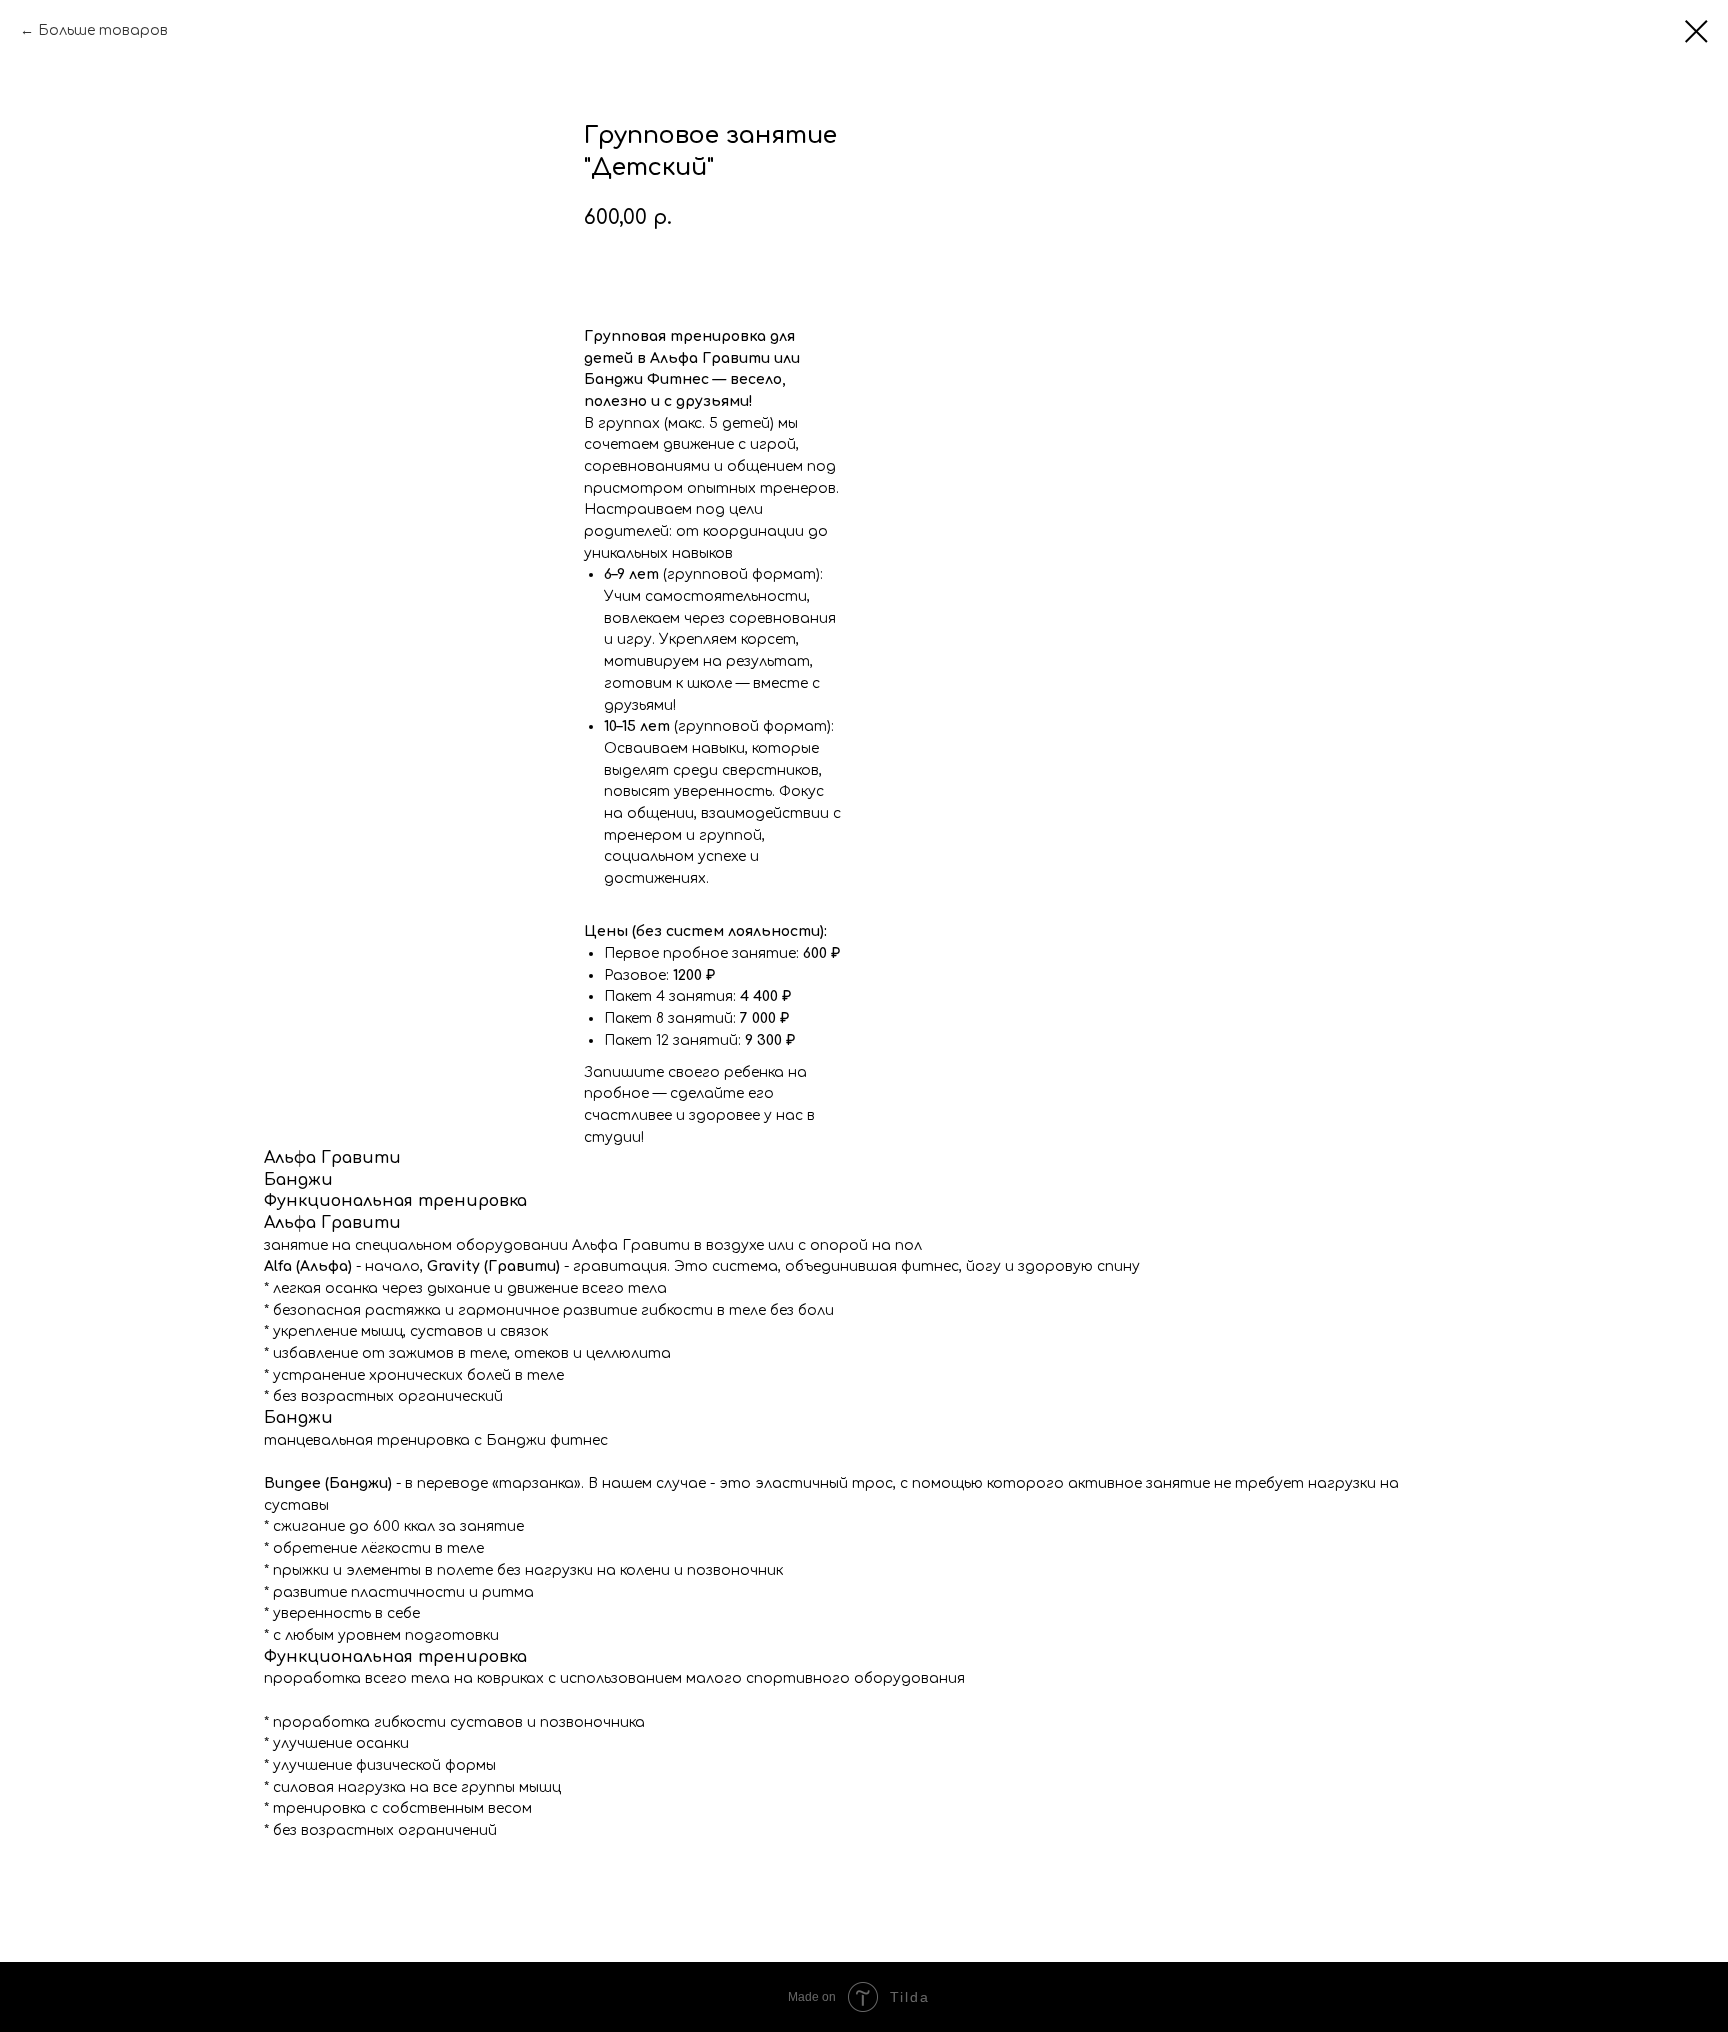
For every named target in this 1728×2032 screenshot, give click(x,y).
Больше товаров (103, 30)
